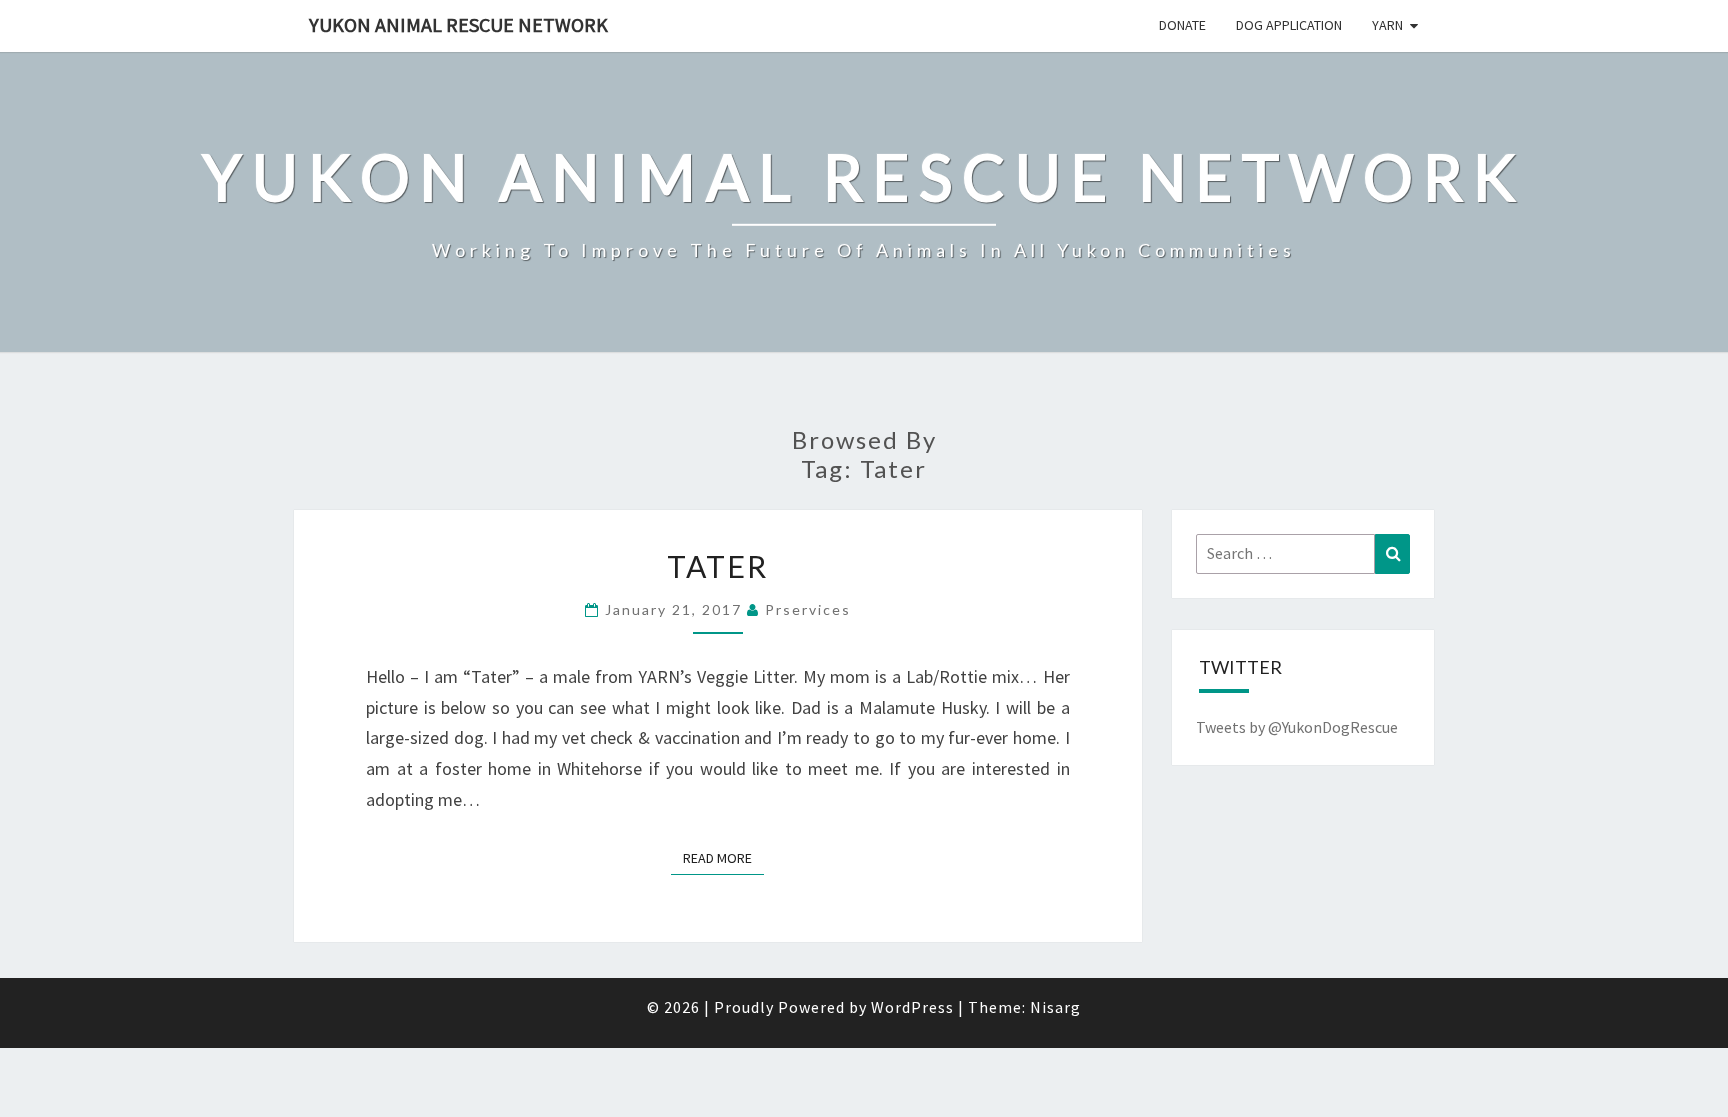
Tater (717, 566)
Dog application (1289, 25)
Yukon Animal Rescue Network (458, 24)
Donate (1182, 25)
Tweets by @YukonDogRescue (1297, 727)
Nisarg (1055, 1007)
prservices (808, 609)
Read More (723, 857)
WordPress (912, 1007)
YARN (1387, 25)
